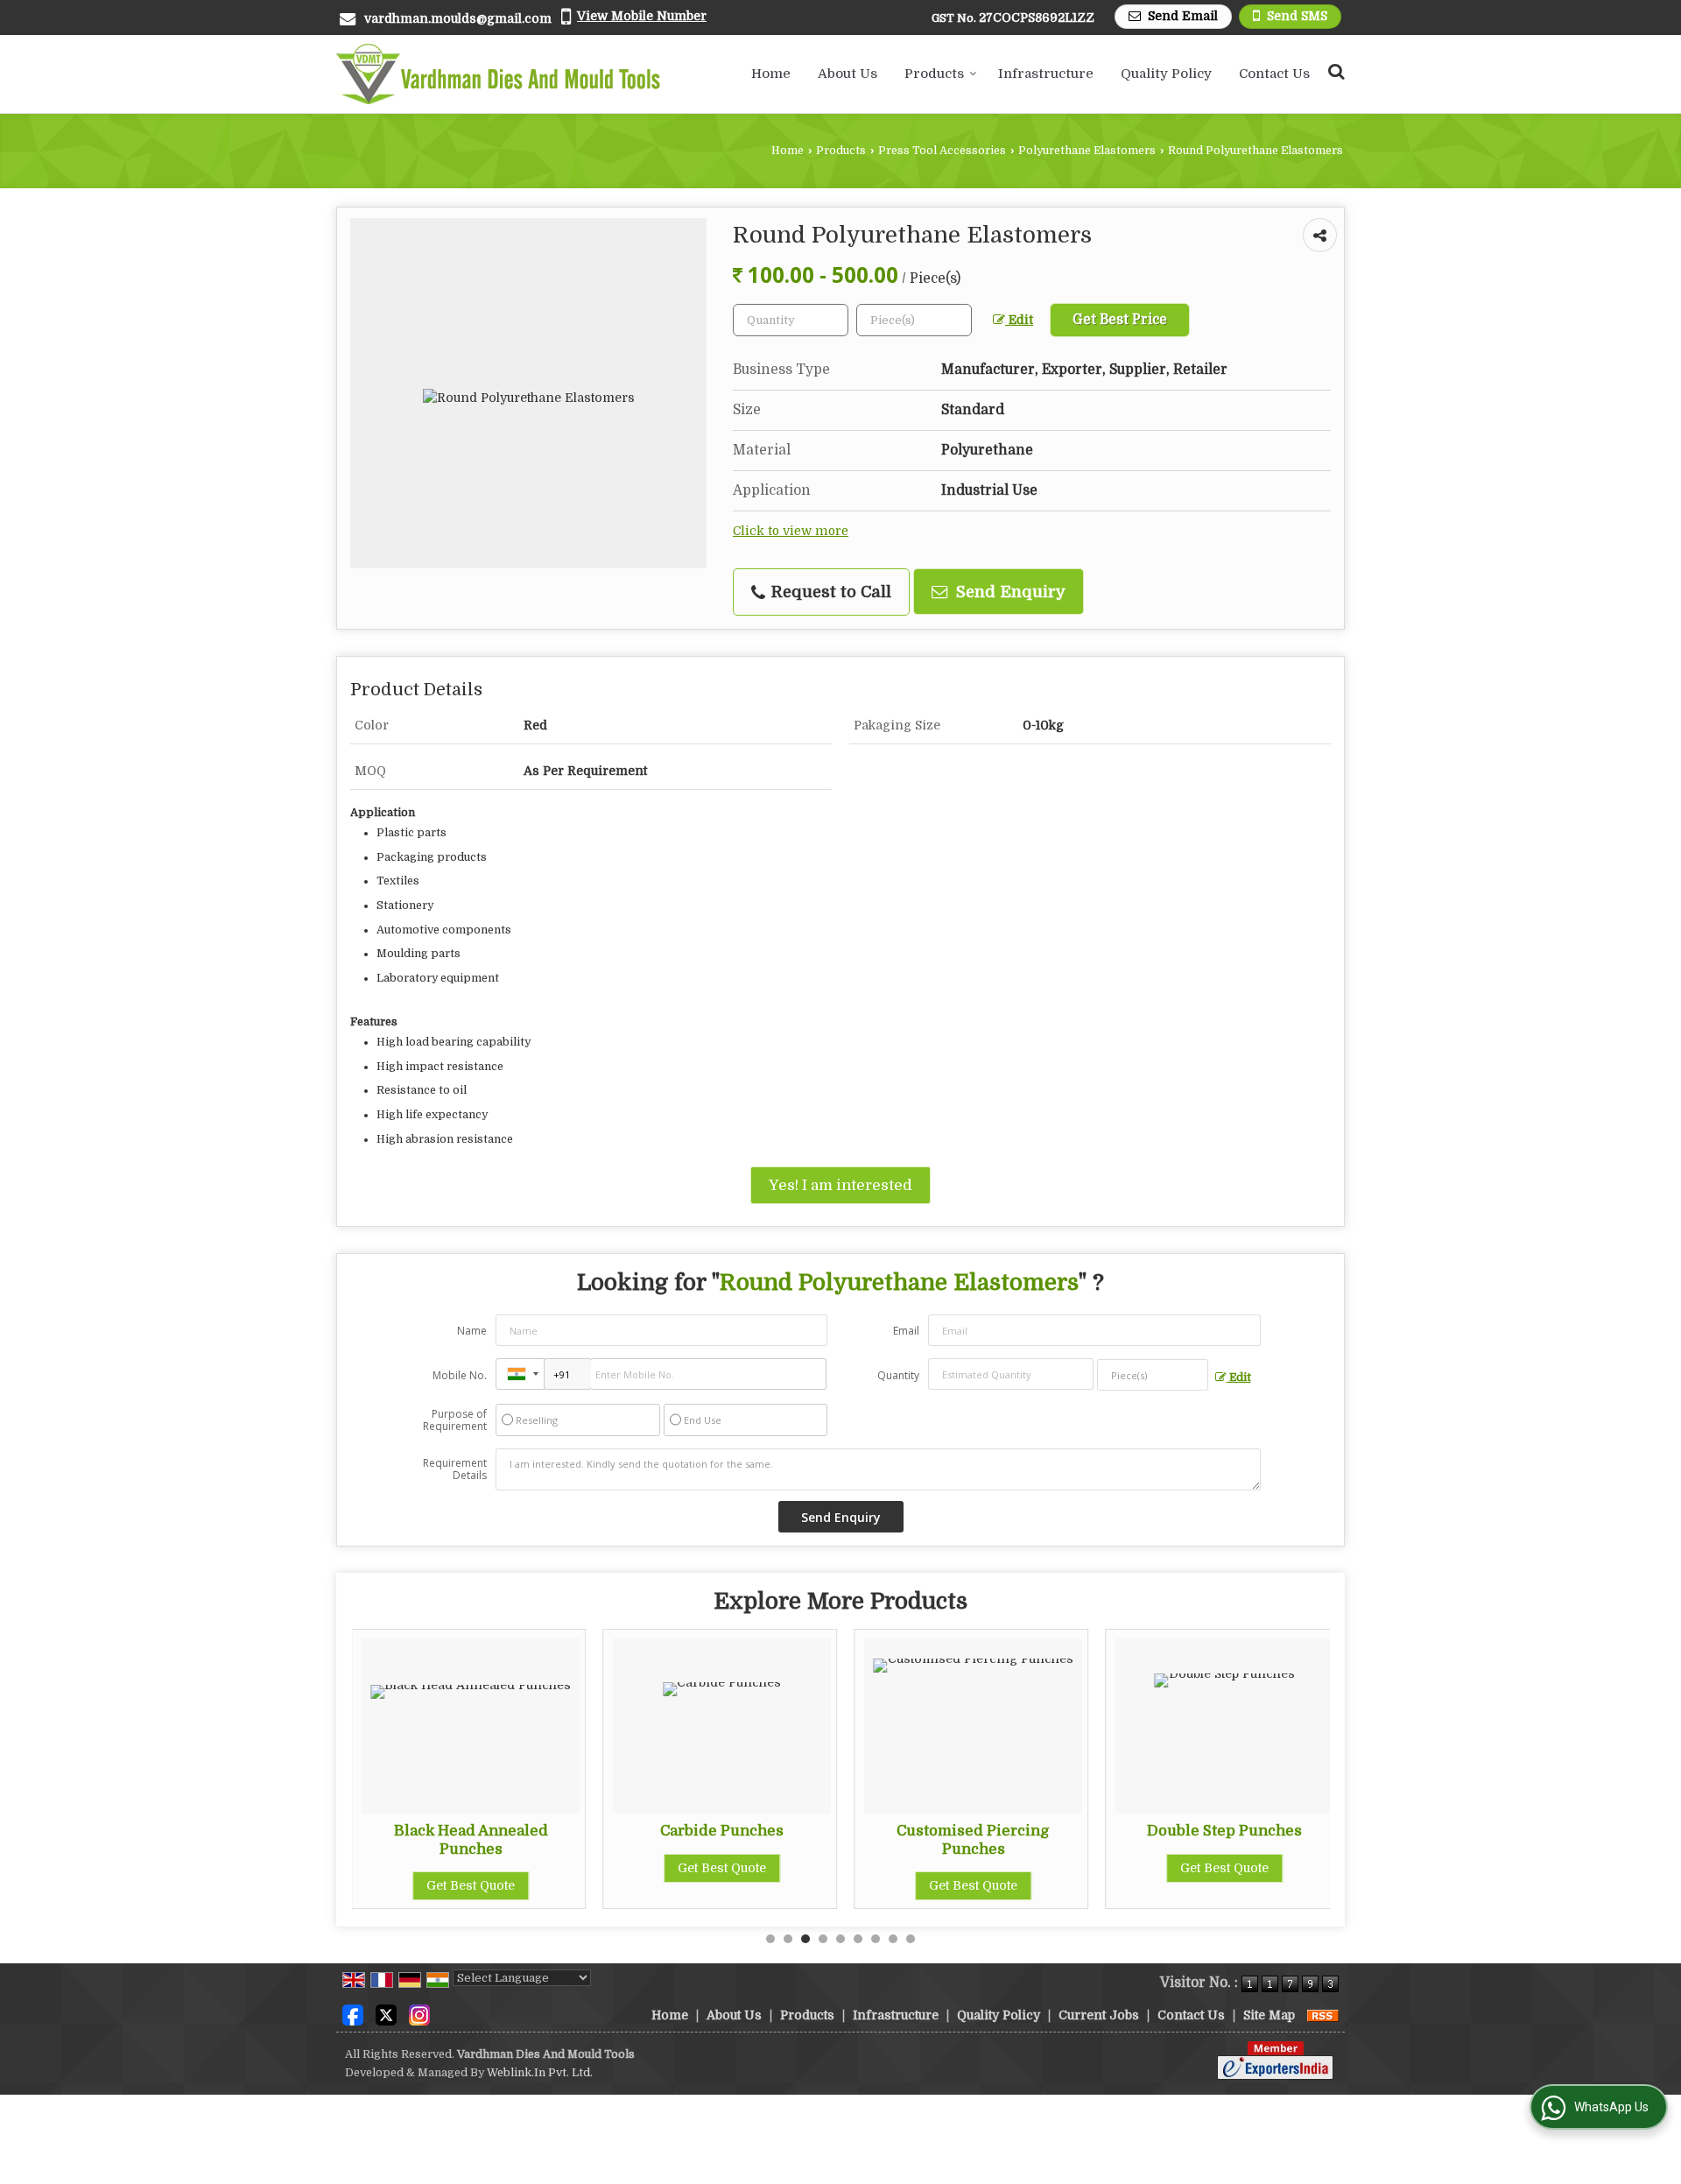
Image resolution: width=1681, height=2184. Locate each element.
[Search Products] (1334, 71)
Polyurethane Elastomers (1087, 151)
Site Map (1269, 2015)
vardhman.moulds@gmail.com (458, 18)
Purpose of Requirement (455, 1420)
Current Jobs (1099, 2015)
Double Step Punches (1224, 1831)
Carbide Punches (722, 1831)
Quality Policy (1166, 74)
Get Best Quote (471, 1885)
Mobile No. (460, 1375)
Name (472, 1331)
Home (771, 74)
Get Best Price (1120, 320)
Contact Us (1274, 74)
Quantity (898, 1375)
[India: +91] (520, 1374)
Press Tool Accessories (942, 151)
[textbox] (914, 320)
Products (934, 74)
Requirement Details (455, 1469)
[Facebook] (353, 2014)
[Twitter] (386, 2014)
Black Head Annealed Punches (471, 1839)
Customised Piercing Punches (973, 1839)
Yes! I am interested (840, 1185)
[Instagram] (419, 2014)
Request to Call (829, 592)
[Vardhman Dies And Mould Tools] (498, 74)
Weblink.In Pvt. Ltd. (540, 2073)
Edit (1019, 320)
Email (906, 1331)
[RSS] (1323, 2015)
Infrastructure (1046, 74)
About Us (848, 74)
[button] (642, 16)
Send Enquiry (1009, 592)
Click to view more (791, 531)
